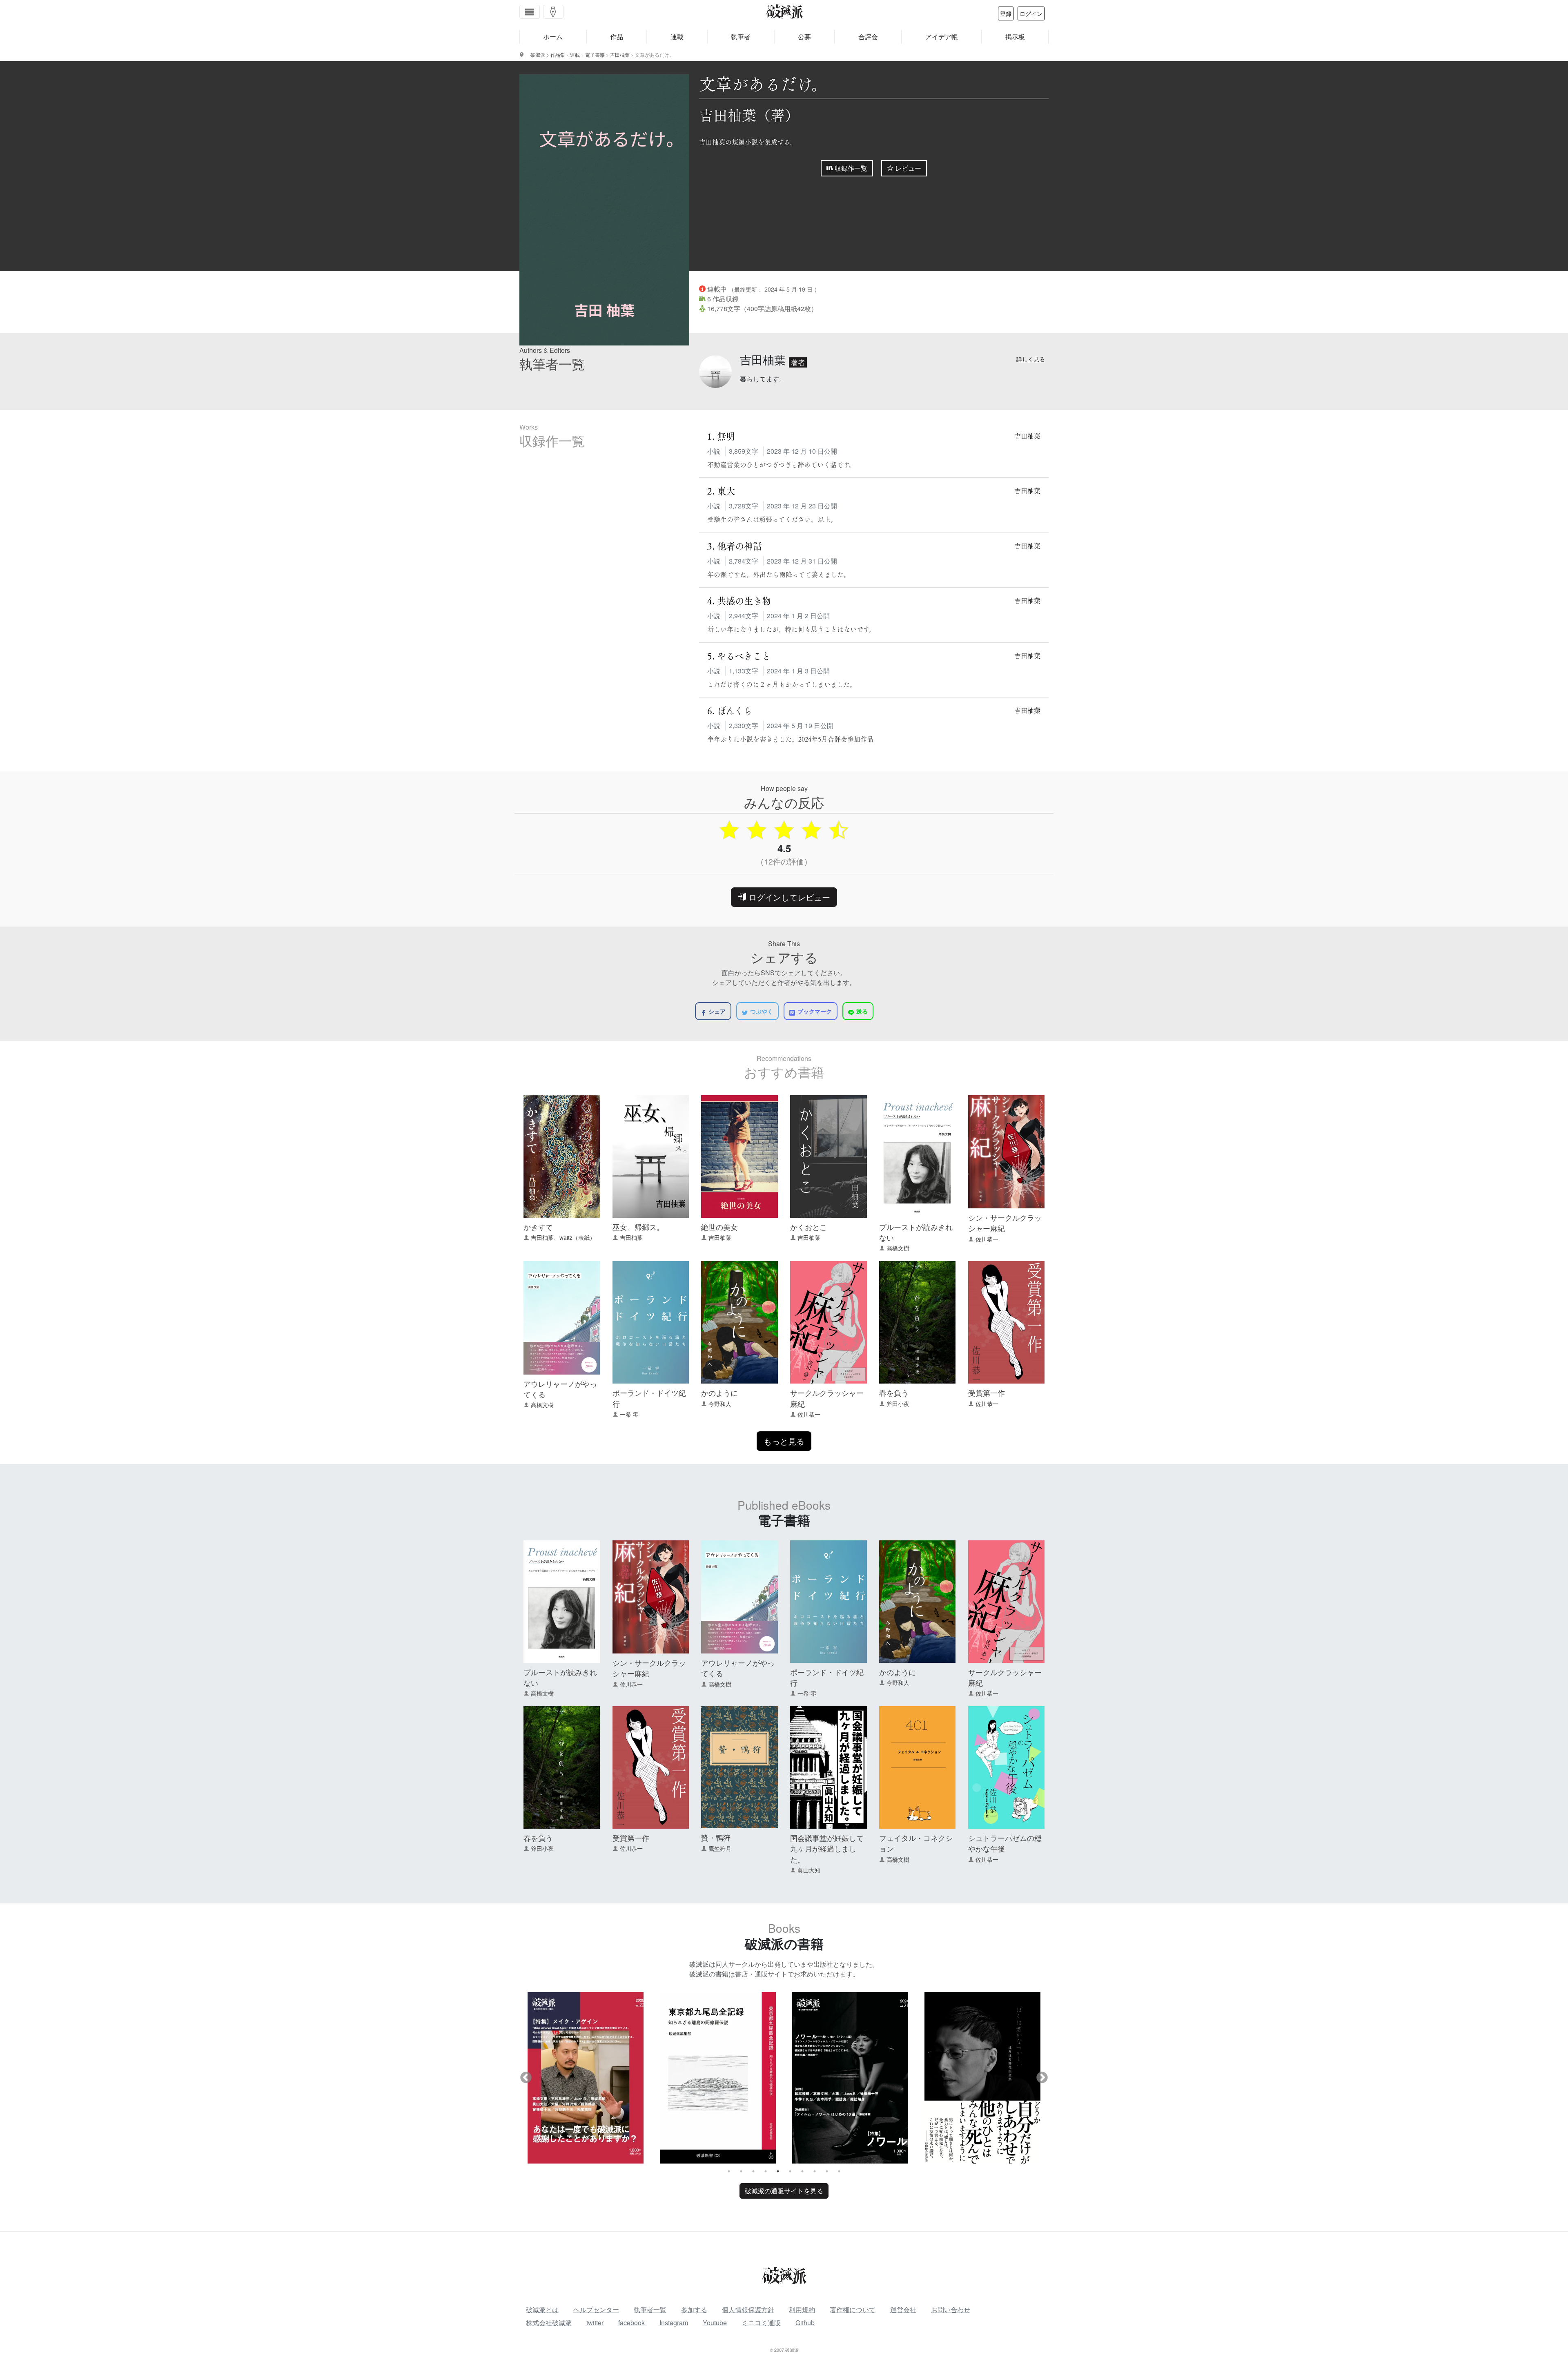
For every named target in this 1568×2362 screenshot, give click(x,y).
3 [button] (753, 2171)
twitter (595, 2323)
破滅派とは (542, 2310)
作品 (617, 37)
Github (805, 2323)
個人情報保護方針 (748, 2310)
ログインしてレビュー (788, 897)
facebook (631, 2323)
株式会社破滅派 (549, 2323)
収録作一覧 (850, 168)
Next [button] (1042, 2078)
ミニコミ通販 (761, 2323)
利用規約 (802, 2310)
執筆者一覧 (650, 2310)
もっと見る (784, 1441)
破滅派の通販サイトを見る (784, 2191)
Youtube (715, 2323)
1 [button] (729, 2171)
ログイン (1031, 13)
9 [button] (827, 2171)
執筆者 (741, 37)
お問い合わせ (951, 2310)
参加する (694, 2310)
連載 (677, 37)
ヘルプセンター (596, 2310)
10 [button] (839, 2171)
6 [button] (790, 2171)
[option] (586, 2078)
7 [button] (802, 2171)
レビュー (907, 168)
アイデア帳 (942, 37)
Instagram (674, 2323)
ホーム (553, 37)
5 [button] (778, 2171)
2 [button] (741, 2171)
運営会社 (903, 2310)
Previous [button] (526, 2078)
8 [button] (815, 2171)
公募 (804, 37)
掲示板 (1015, 37)
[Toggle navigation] (530, 12)
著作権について (853, 2310)
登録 (1006, 13)
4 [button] (766, 2171)
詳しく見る (1031, 359)
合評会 (868, 37)
